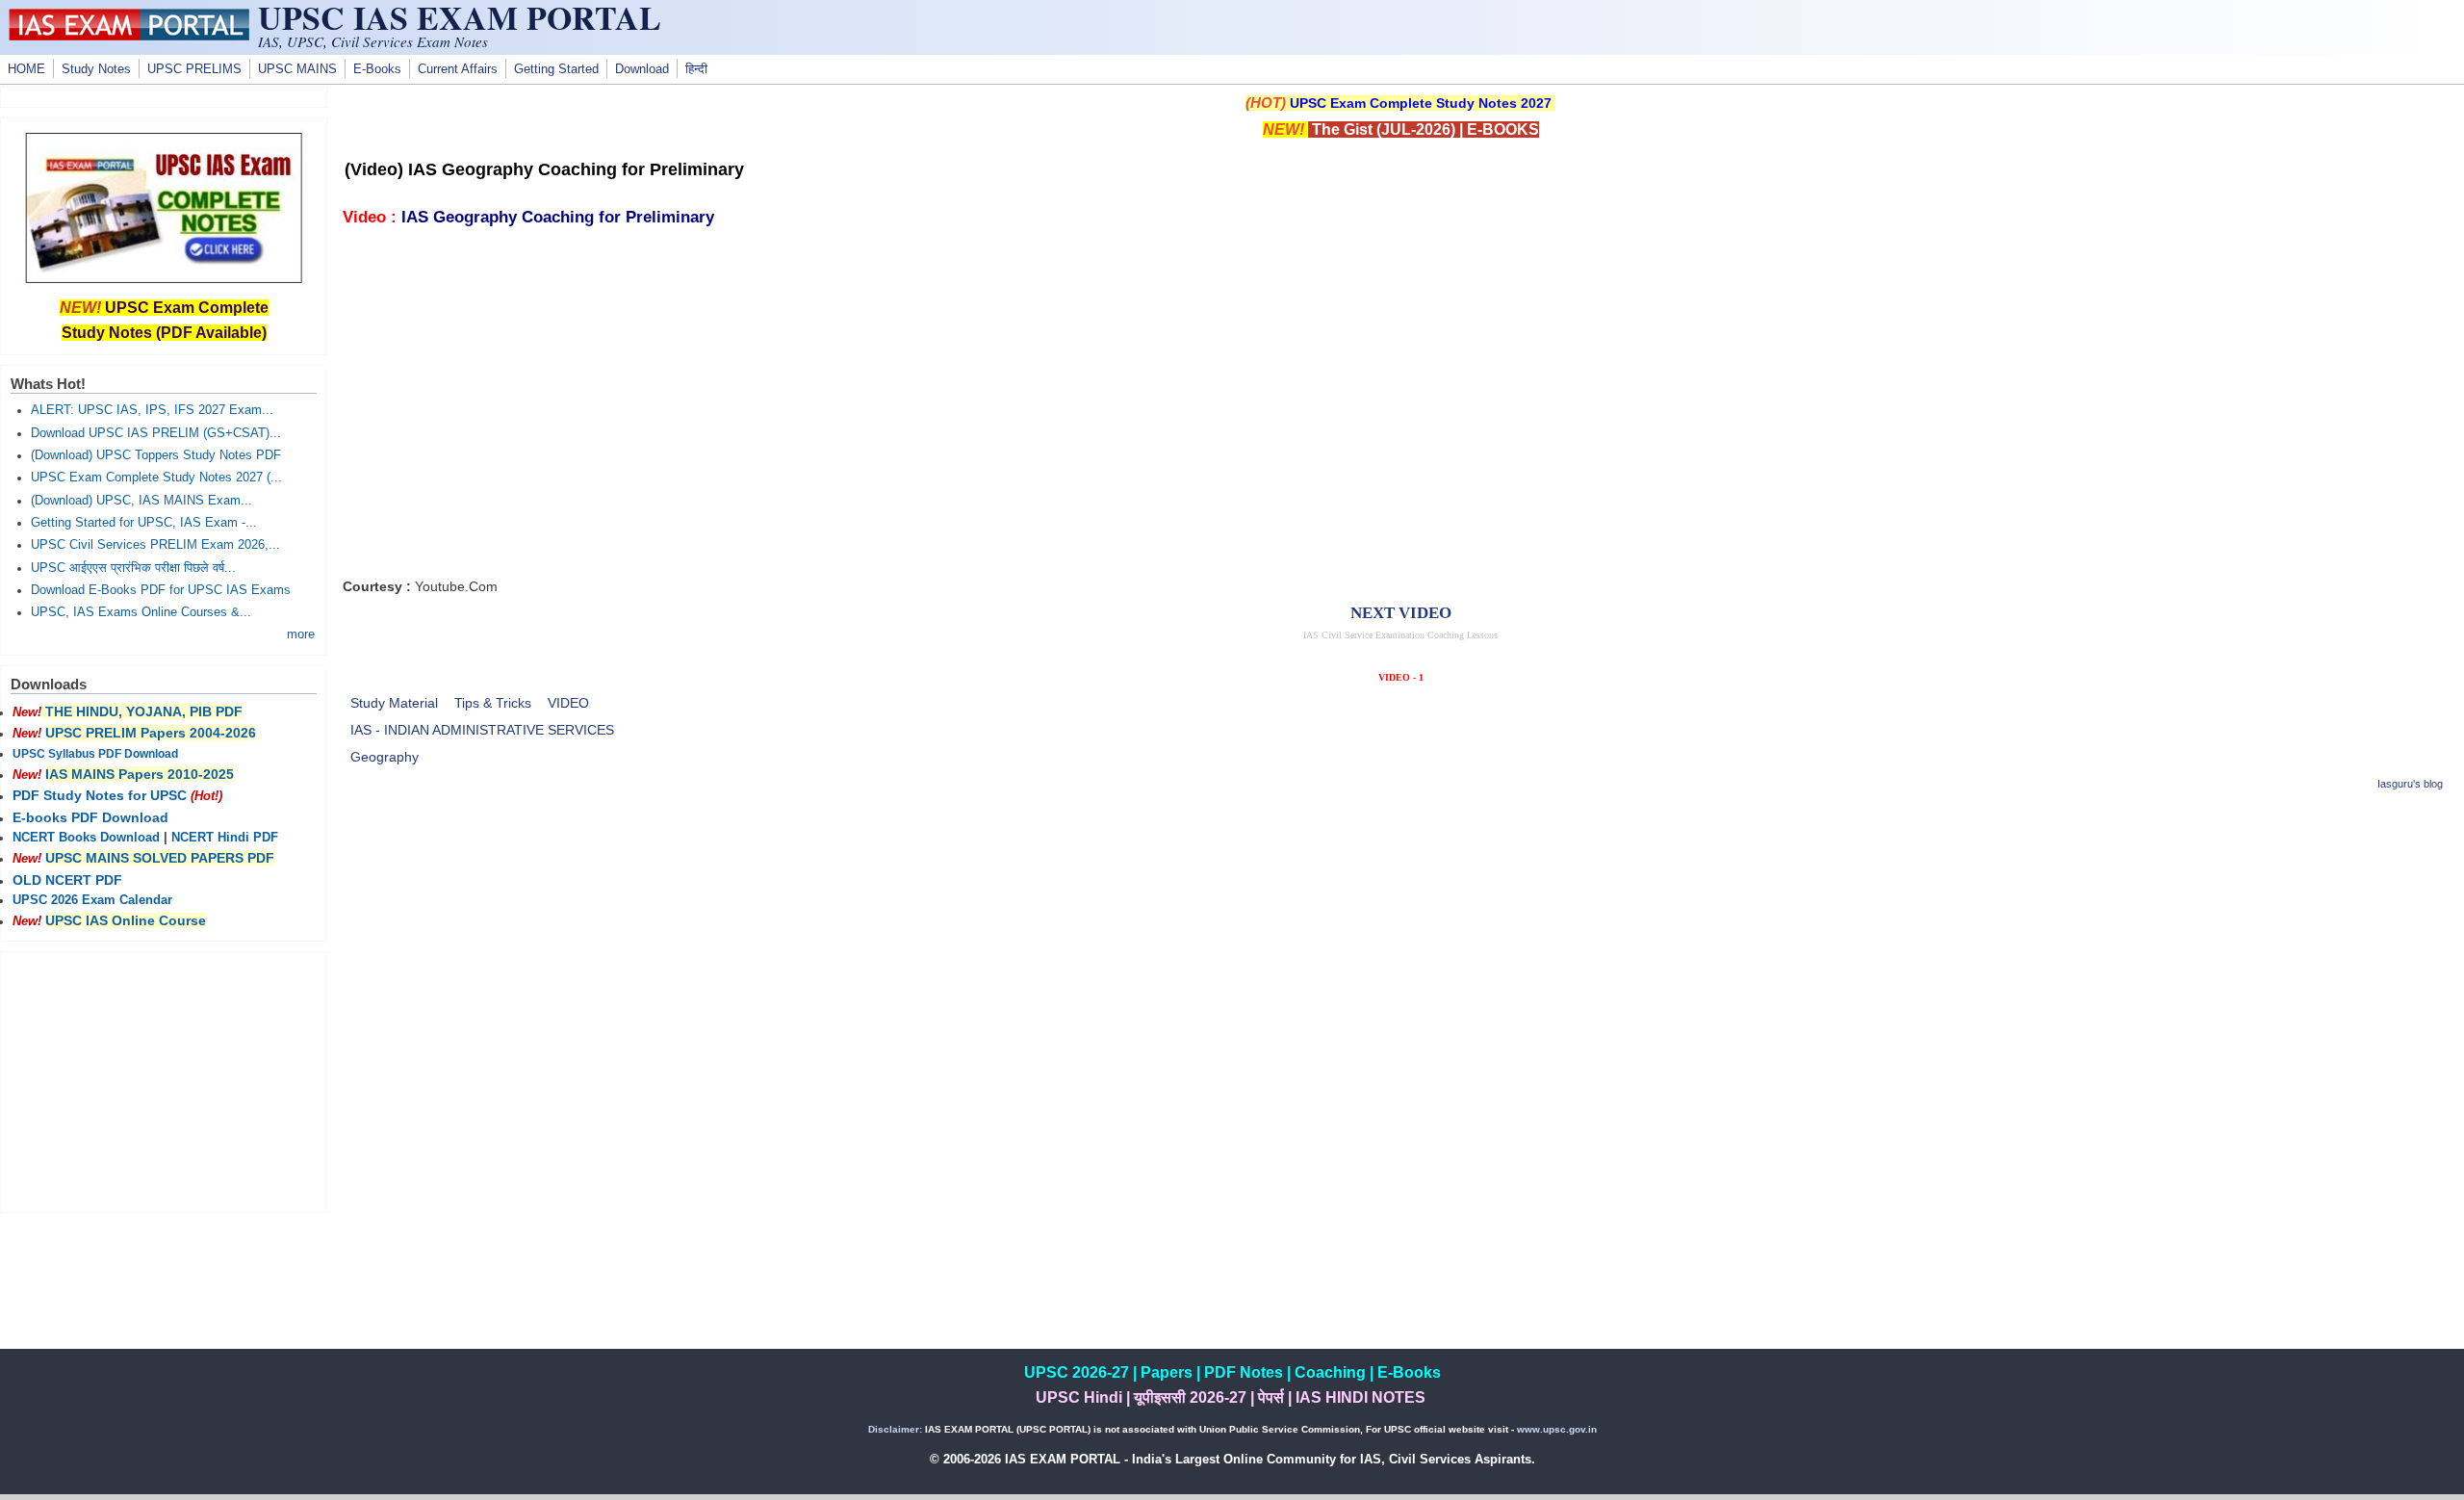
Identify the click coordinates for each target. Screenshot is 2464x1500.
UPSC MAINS (297, 69)
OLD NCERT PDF (67, 880)
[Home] (129, 36)
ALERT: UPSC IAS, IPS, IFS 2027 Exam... (152, 410)
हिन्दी (696, 69)
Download (642, 69)
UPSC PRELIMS (194, 69)
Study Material (394, 703)
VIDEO (568, 703)
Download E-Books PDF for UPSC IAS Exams (161, 590)
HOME (26, 69)
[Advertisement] (1400, 944)
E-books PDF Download (90, 817)
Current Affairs (458, 69)
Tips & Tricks (493, 703)
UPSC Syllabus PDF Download (95, 754)
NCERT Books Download (86, 838)
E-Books (377, 69)
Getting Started (556, 69)
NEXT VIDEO (1401, 613)
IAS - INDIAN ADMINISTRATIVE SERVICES (482, 730)
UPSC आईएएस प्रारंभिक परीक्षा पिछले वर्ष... (133, 568)
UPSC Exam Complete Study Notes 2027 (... (156, 478)
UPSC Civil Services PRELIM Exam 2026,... (155, 545)
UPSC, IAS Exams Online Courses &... (141, 612)
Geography (385, 757)
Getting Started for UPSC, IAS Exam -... (144, 523)
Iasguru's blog (2410, 784)
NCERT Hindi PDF (225, 838)
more (301, 634)
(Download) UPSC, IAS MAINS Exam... (141, 501)
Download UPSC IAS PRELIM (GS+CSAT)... (156, 433)
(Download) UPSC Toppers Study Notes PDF (156, 455)
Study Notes (96, 69)
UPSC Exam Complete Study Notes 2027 (1421, 103)
